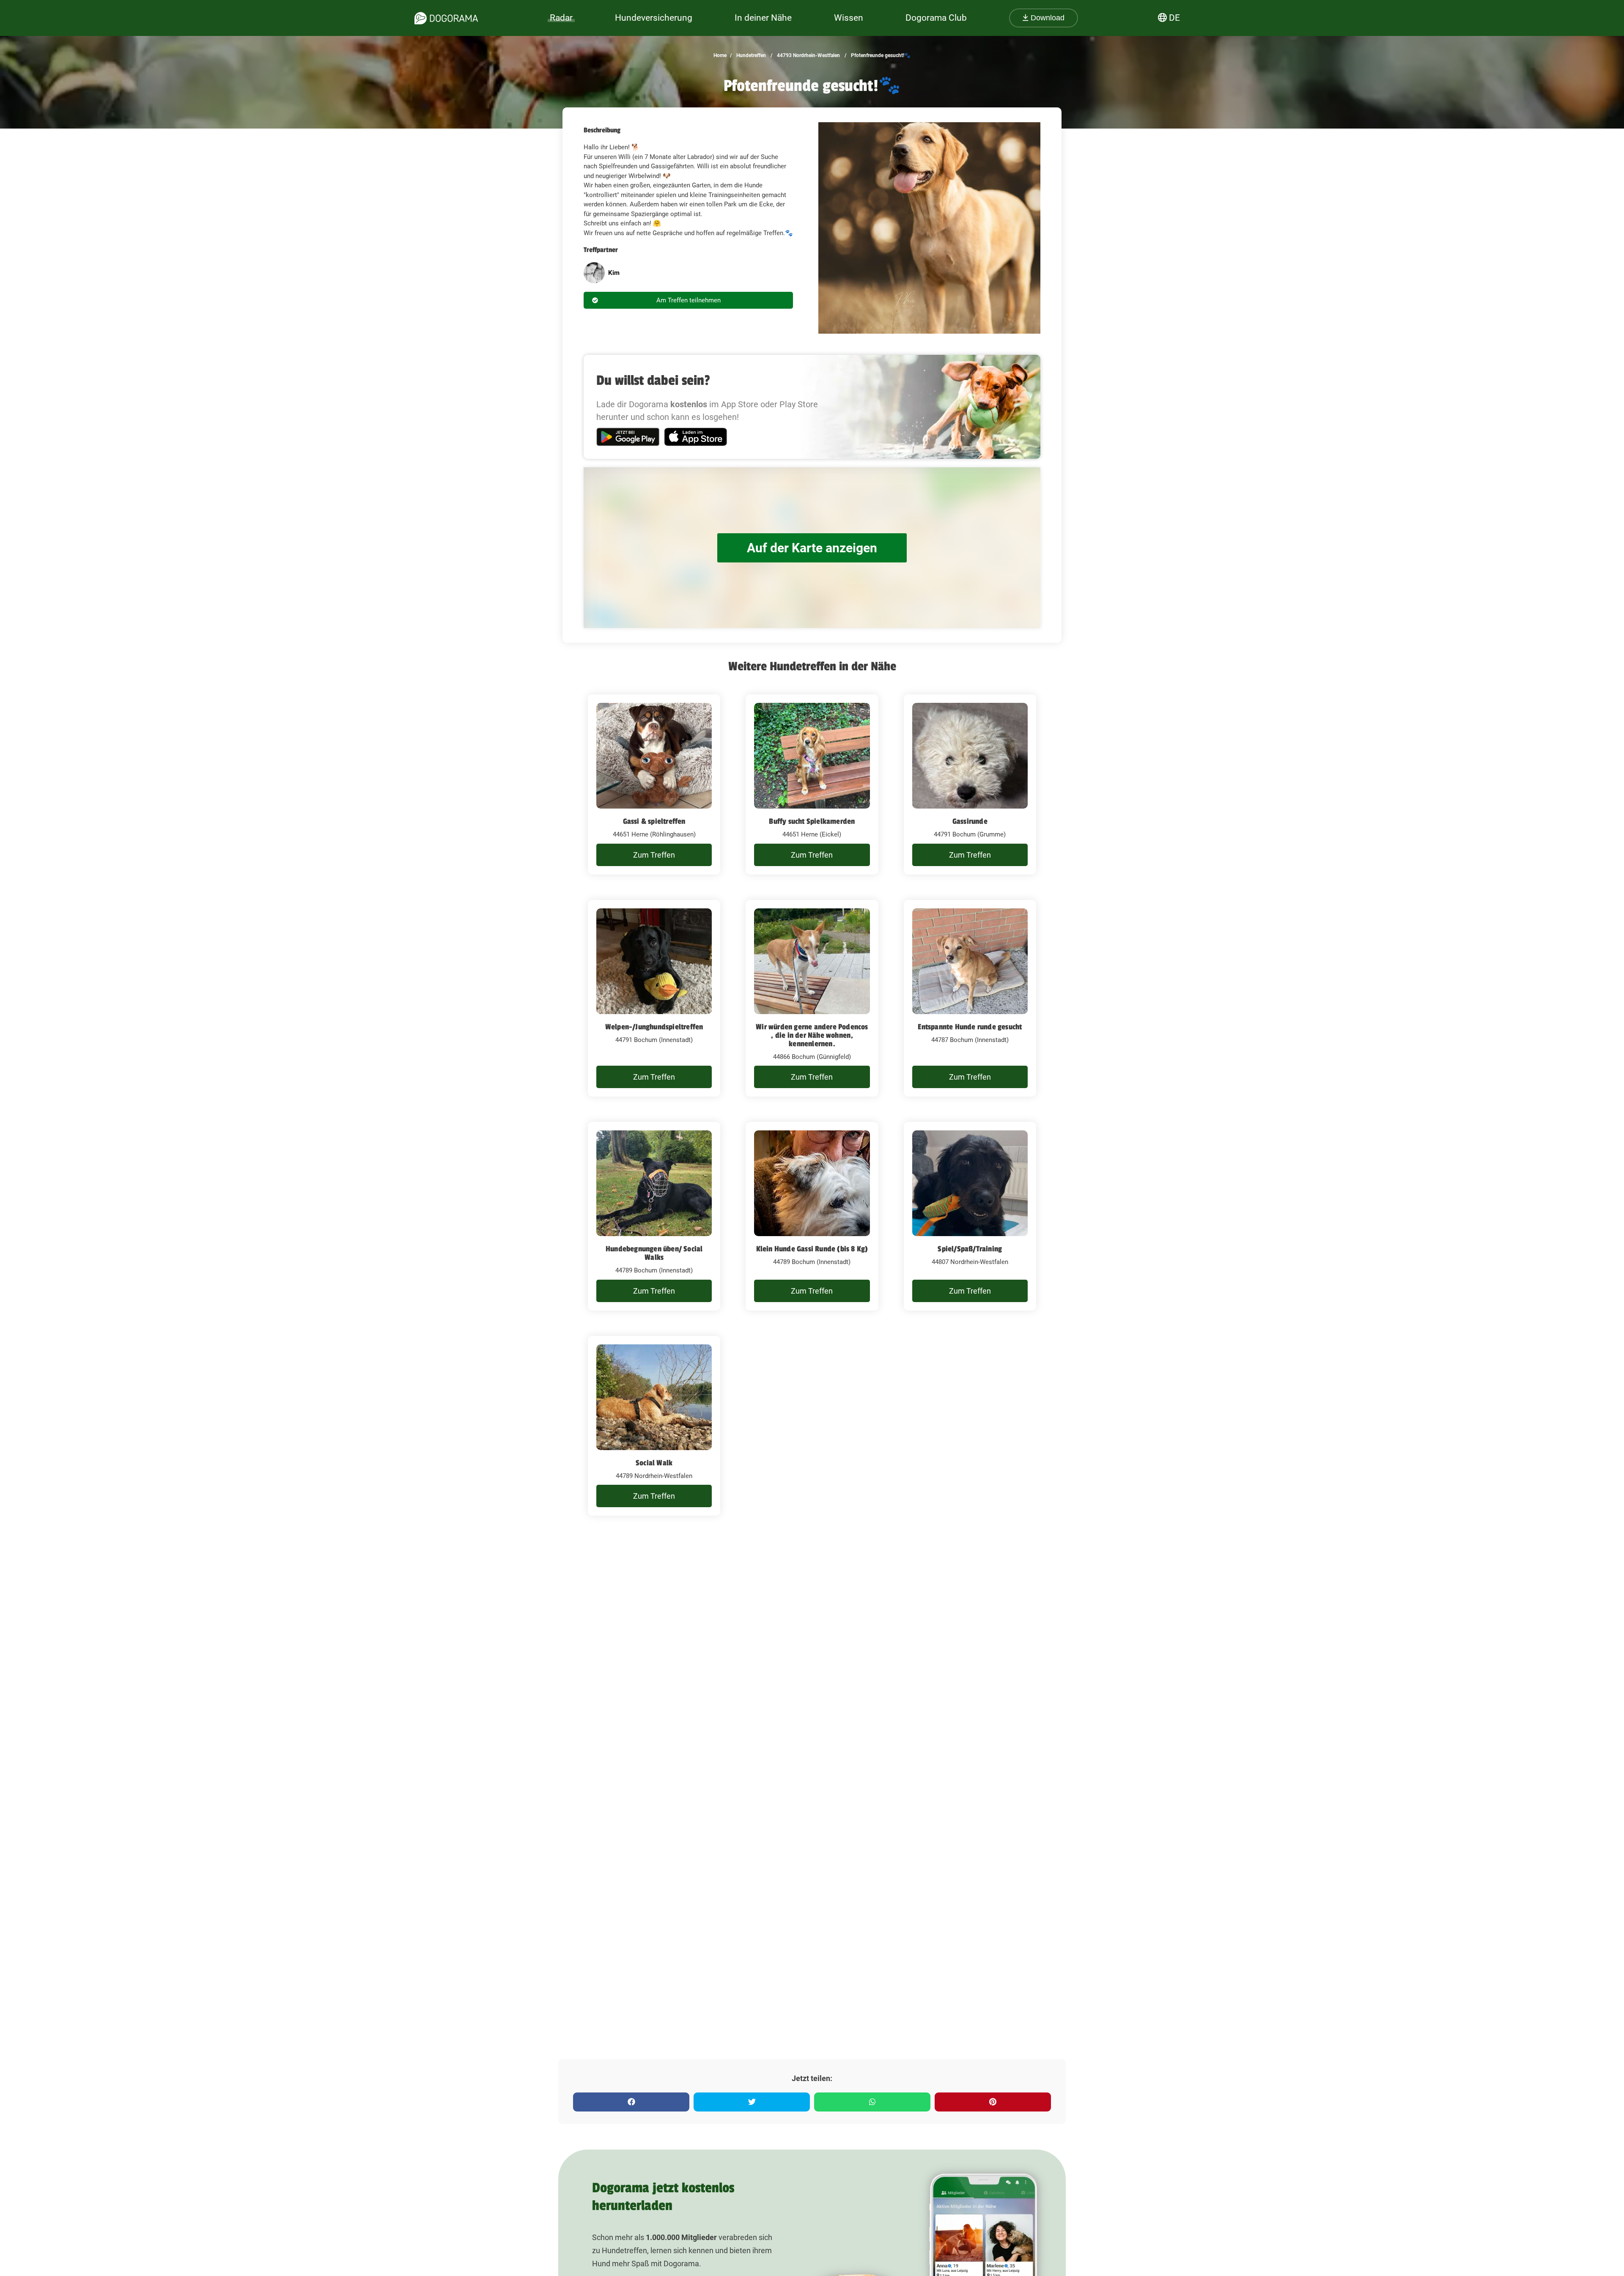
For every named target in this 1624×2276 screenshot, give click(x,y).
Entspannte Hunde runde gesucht (970, 1027)
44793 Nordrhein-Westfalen (808, 55)
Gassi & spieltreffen (654, 821)
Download (1047, 18)
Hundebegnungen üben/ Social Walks (654, 1253)
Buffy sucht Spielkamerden (812, 821)
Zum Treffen (654, 855)
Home (720, 55)
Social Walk (654, 1463)
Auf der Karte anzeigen (812, 548)
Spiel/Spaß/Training (970, 1249)
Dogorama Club (936, 18)
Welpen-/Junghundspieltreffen (654, 1027)
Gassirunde (970, 821)
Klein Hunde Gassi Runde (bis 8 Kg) (812, 1249)
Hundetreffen (750, 55)
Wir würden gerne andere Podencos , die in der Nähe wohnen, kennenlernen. (812, 1035)
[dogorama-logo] (446, 18)
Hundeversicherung (654, 18)
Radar (561, 18)
